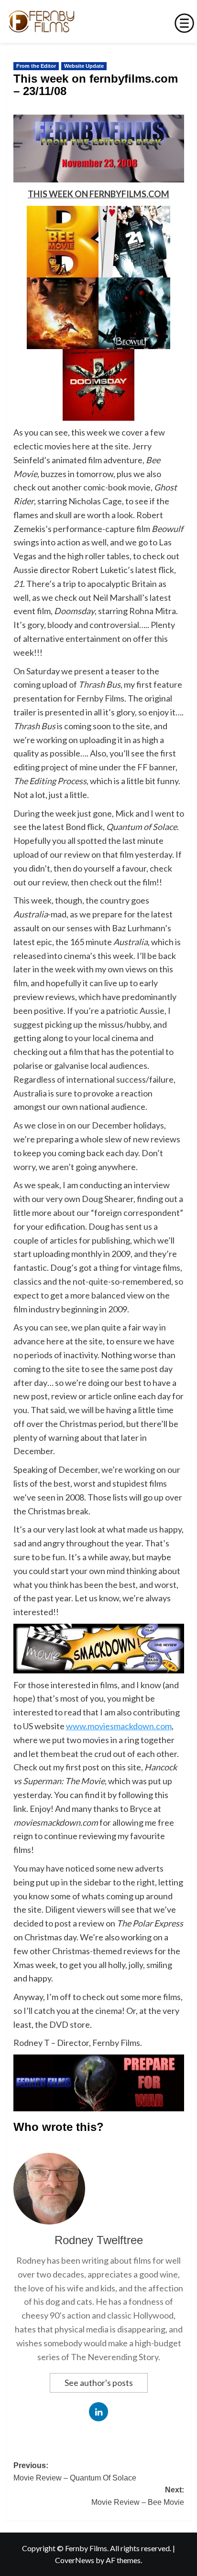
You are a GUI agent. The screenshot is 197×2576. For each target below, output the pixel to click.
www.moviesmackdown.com (119, 1726)
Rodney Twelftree (99, 2240)
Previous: (75, 2472)
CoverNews (75, 2560)
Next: (138, 2496)
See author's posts (99, 2383)
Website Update (84, 66)
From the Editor (36, 66)
